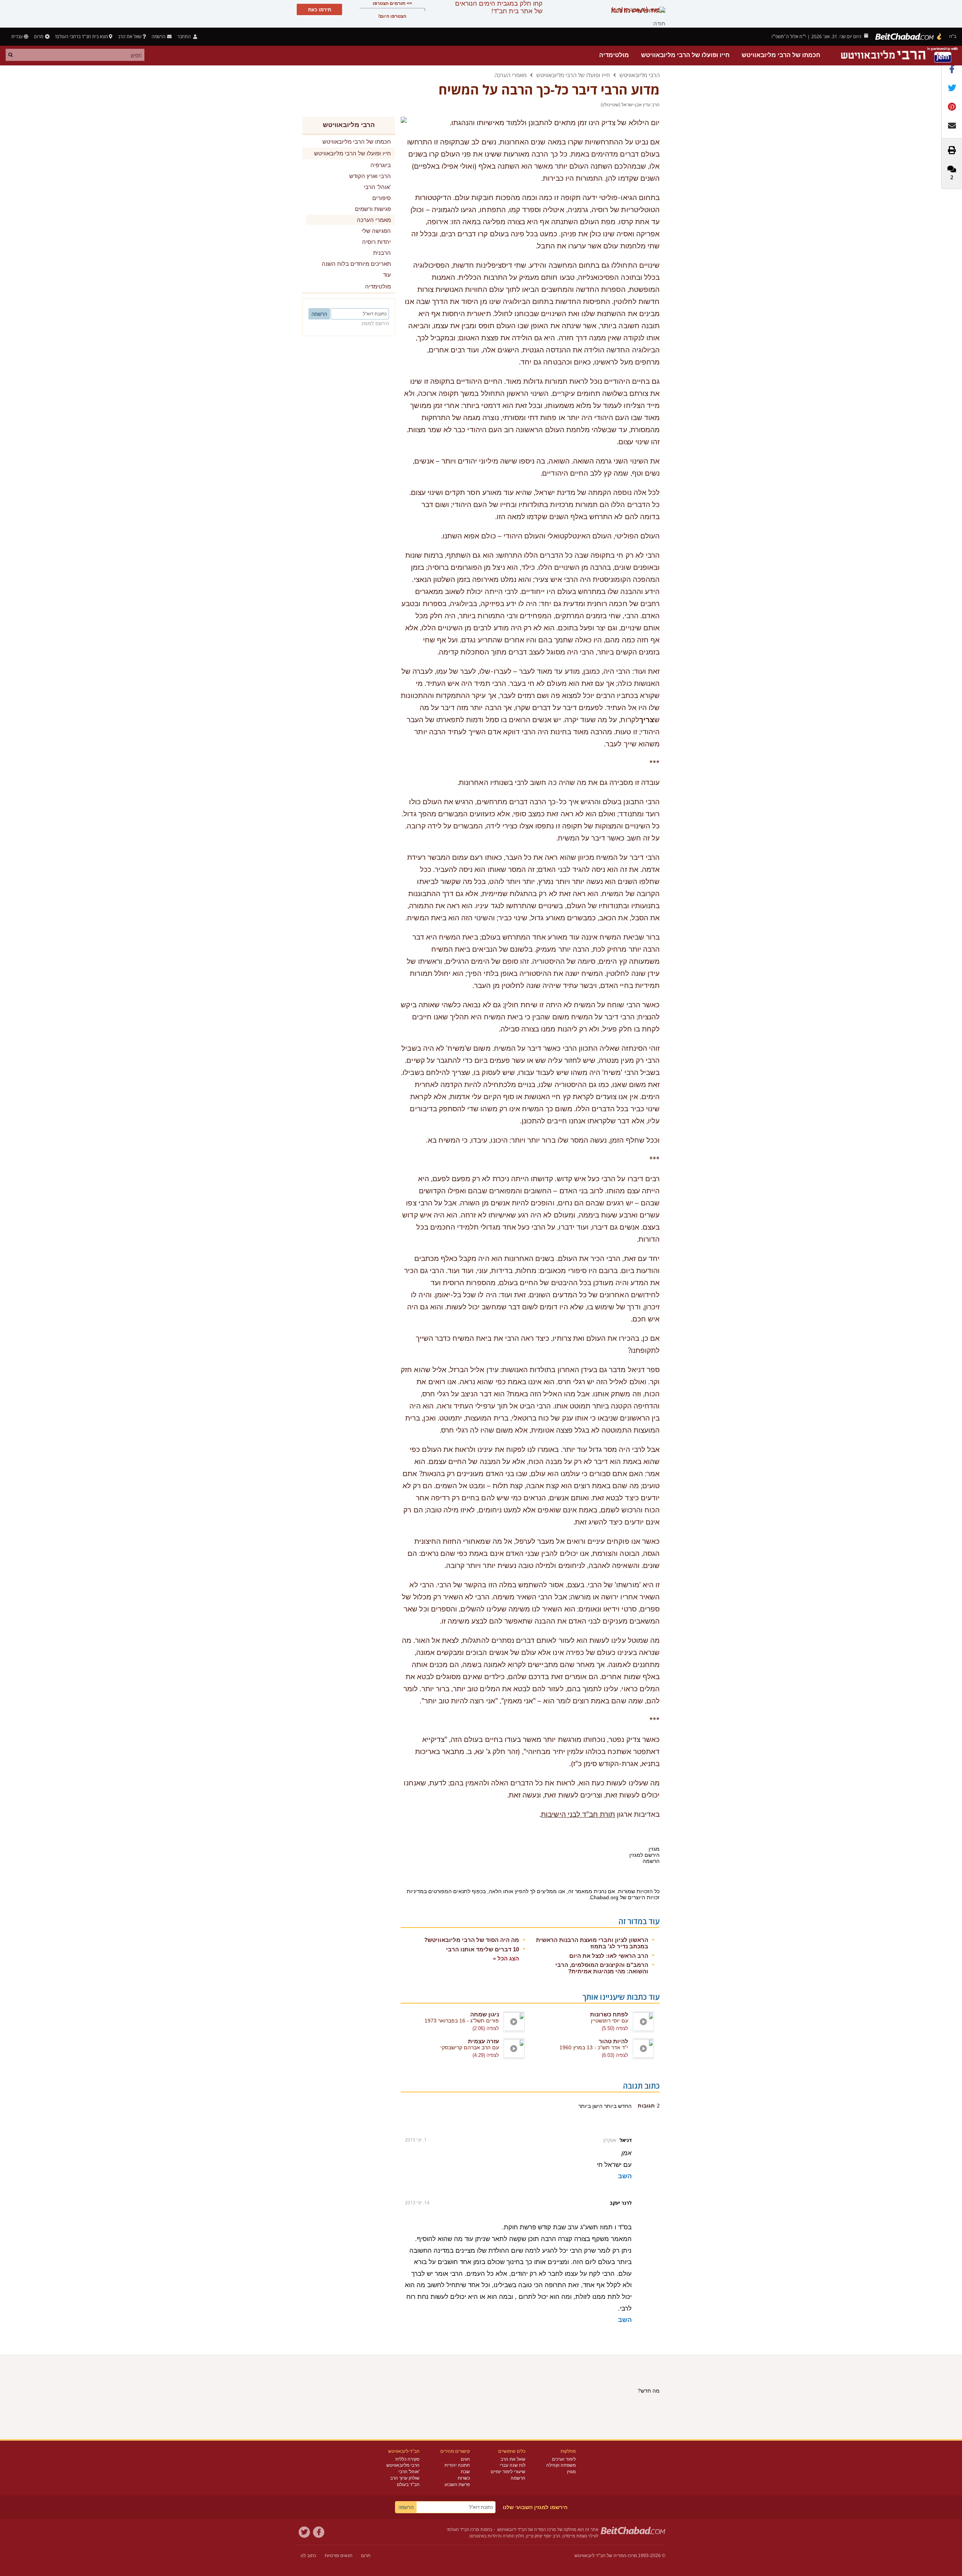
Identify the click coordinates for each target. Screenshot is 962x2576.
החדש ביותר (617, 2106)
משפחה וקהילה (561, 2465)
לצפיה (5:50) (615, 2028)
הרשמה (518, 2478)
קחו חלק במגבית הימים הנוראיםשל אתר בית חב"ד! (499, 7)
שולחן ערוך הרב (405, 2478)
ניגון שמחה (485, 2014)
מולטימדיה (614, 55)
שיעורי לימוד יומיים (508, 2472)
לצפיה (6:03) (615, 2055)
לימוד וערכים (564, 2459)
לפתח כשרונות (609, 2014)
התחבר (185, 36)
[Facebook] (319, 2532)
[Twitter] (304, 2532)
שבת (465, 2472)
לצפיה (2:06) (486, 2028)
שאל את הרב (130, 36)
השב (625, 2176)
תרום (39, 36)
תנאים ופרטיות (338, 2556)
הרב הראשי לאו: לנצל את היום (609, 1956)
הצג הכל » (506, 1958)
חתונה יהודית (457, 2465)
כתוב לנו (308, 2556)
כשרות (464, 2478)
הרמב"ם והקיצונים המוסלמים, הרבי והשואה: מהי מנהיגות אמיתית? (602, 1968)
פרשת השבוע (457, 2484)
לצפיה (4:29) (486, 2055)
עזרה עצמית (483, 2041)
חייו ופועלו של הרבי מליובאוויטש (685, 55)
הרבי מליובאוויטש (640, 75)
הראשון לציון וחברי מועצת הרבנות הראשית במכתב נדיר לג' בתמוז (592, 1943)
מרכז (632, 2556)
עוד (387, 275)
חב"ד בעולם (408, 2484)
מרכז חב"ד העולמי (463, 2529)
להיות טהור (613, 2041)
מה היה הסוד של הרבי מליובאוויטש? (472, 1940)
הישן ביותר (590, 2106)
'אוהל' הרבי (409, 2472)
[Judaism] (909, 37)
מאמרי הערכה (510, 75)
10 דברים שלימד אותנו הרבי (483, 1949)
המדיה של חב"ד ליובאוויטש (600, 2556)
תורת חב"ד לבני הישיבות (578, 1815)
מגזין (571, 2472)
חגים (465, 2459)
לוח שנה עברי (513, 2465)
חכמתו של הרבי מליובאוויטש (781, 55)
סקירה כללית (407, 2459)
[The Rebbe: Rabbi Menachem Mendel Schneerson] (900, 55)
